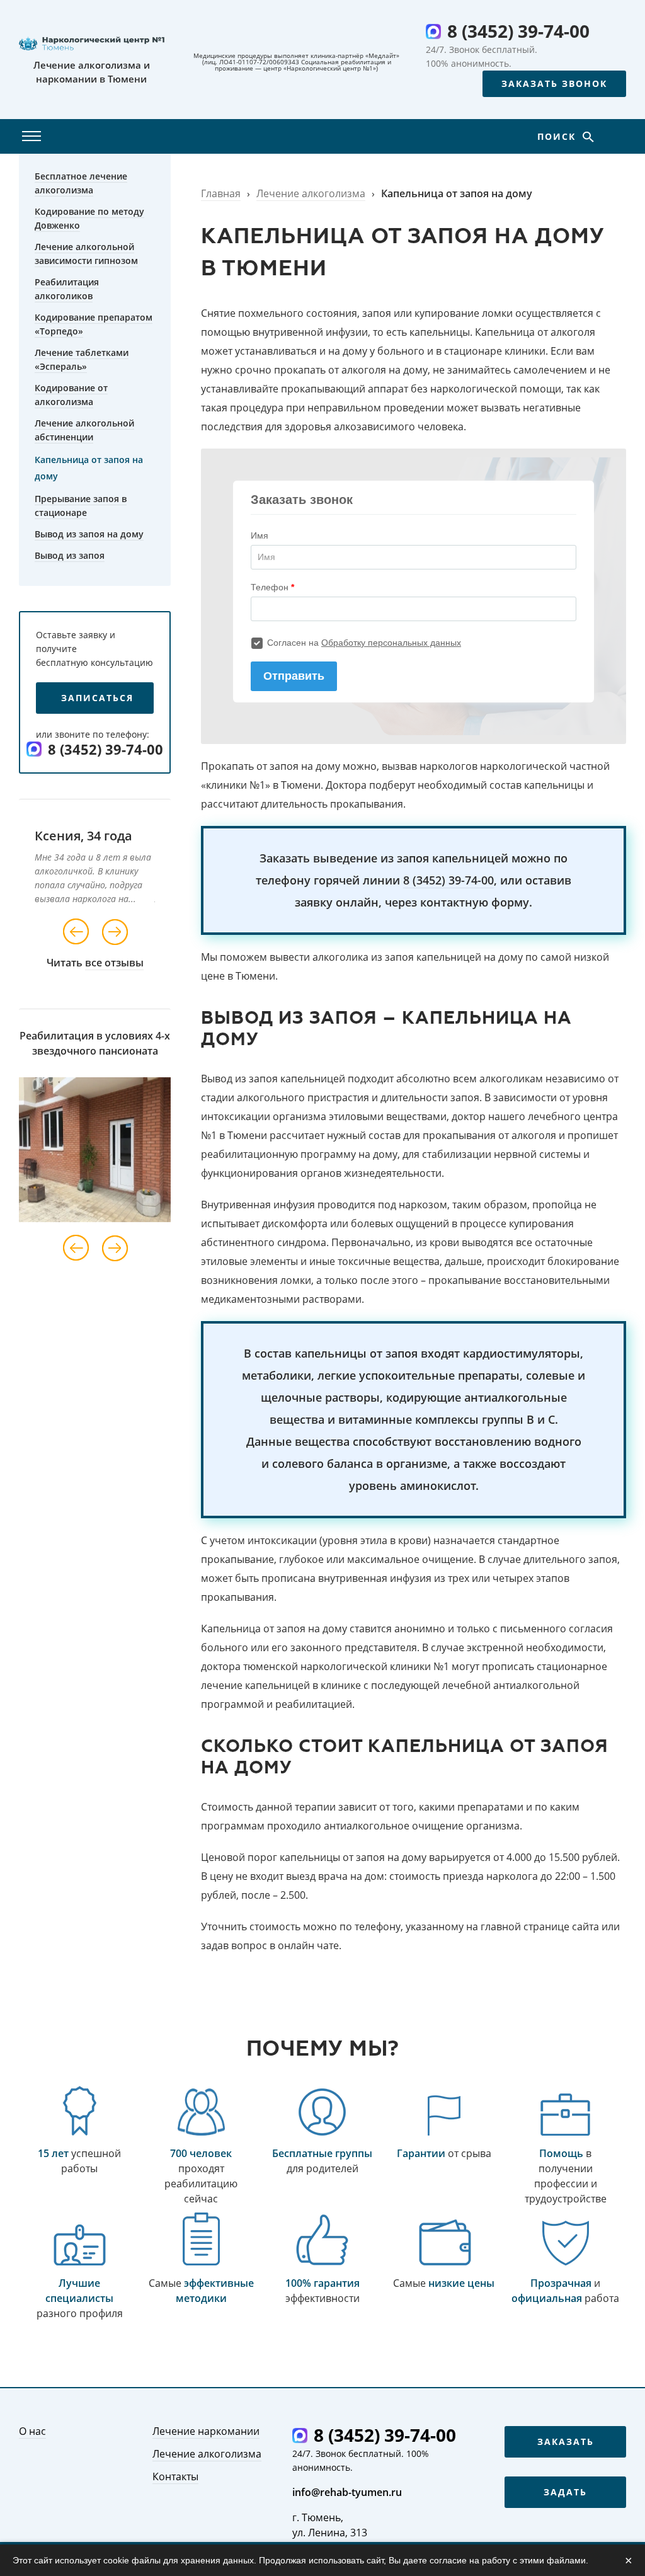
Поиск (558, 136)
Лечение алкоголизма (311, 193)
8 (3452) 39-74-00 (518, 31)
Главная (221, 193)
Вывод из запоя (70, 555)
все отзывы (114, 963)
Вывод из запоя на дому (89, 534)
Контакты (175, 2476)
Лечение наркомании (206, 2431)
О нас (32, 2431)
